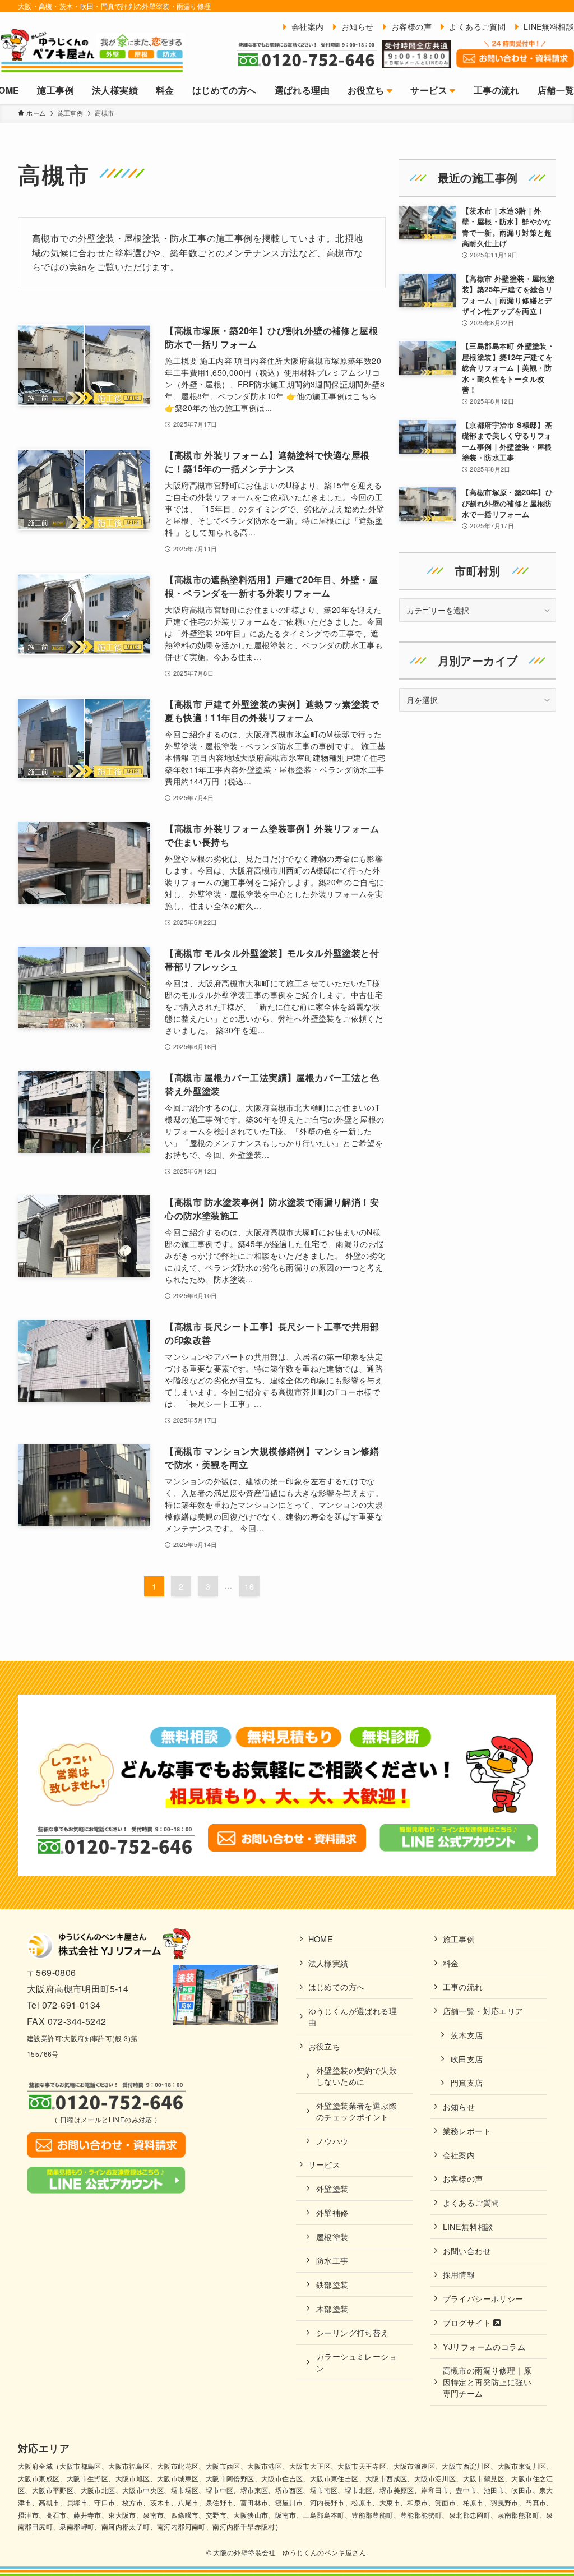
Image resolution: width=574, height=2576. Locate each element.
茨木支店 (467, 2035)
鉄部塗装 (332, 2284)
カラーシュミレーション (357, 2362)
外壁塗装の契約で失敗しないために (357, 2076)
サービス (325, 2164)
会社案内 (459, 2155)
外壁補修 (332, 2212)
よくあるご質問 (471, 2202)
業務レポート (467, 2130)
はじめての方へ (337, 1986)
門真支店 (467, 2082)
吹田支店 (467, 2059)
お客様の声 (463, 2178)
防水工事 (332, 2260)
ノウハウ (332, 2141)
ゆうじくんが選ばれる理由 (353, 2016)
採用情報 (459, 2274)
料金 (451, 1963)
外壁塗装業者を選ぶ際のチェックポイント (357, 2111)
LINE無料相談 (468, 2226)
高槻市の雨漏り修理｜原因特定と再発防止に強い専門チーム (487, 2381)
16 (249, 1586)
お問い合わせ (467, 2250)
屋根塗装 (332, 2236)
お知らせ (459, 2106)
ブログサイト (468, 2322)
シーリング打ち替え (353, 2332)
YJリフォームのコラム (484, 2346)
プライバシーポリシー (483, 2298)
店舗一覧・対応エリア (483, 2011)
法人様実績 (328, 1963)
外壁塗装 (332, 2188)
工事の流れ (463, 1986)
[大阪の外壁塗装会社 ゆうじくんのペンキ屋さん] (92, 50)
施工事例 (459, 1939)
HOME (321, 1939)
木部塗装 (332, 2308)
